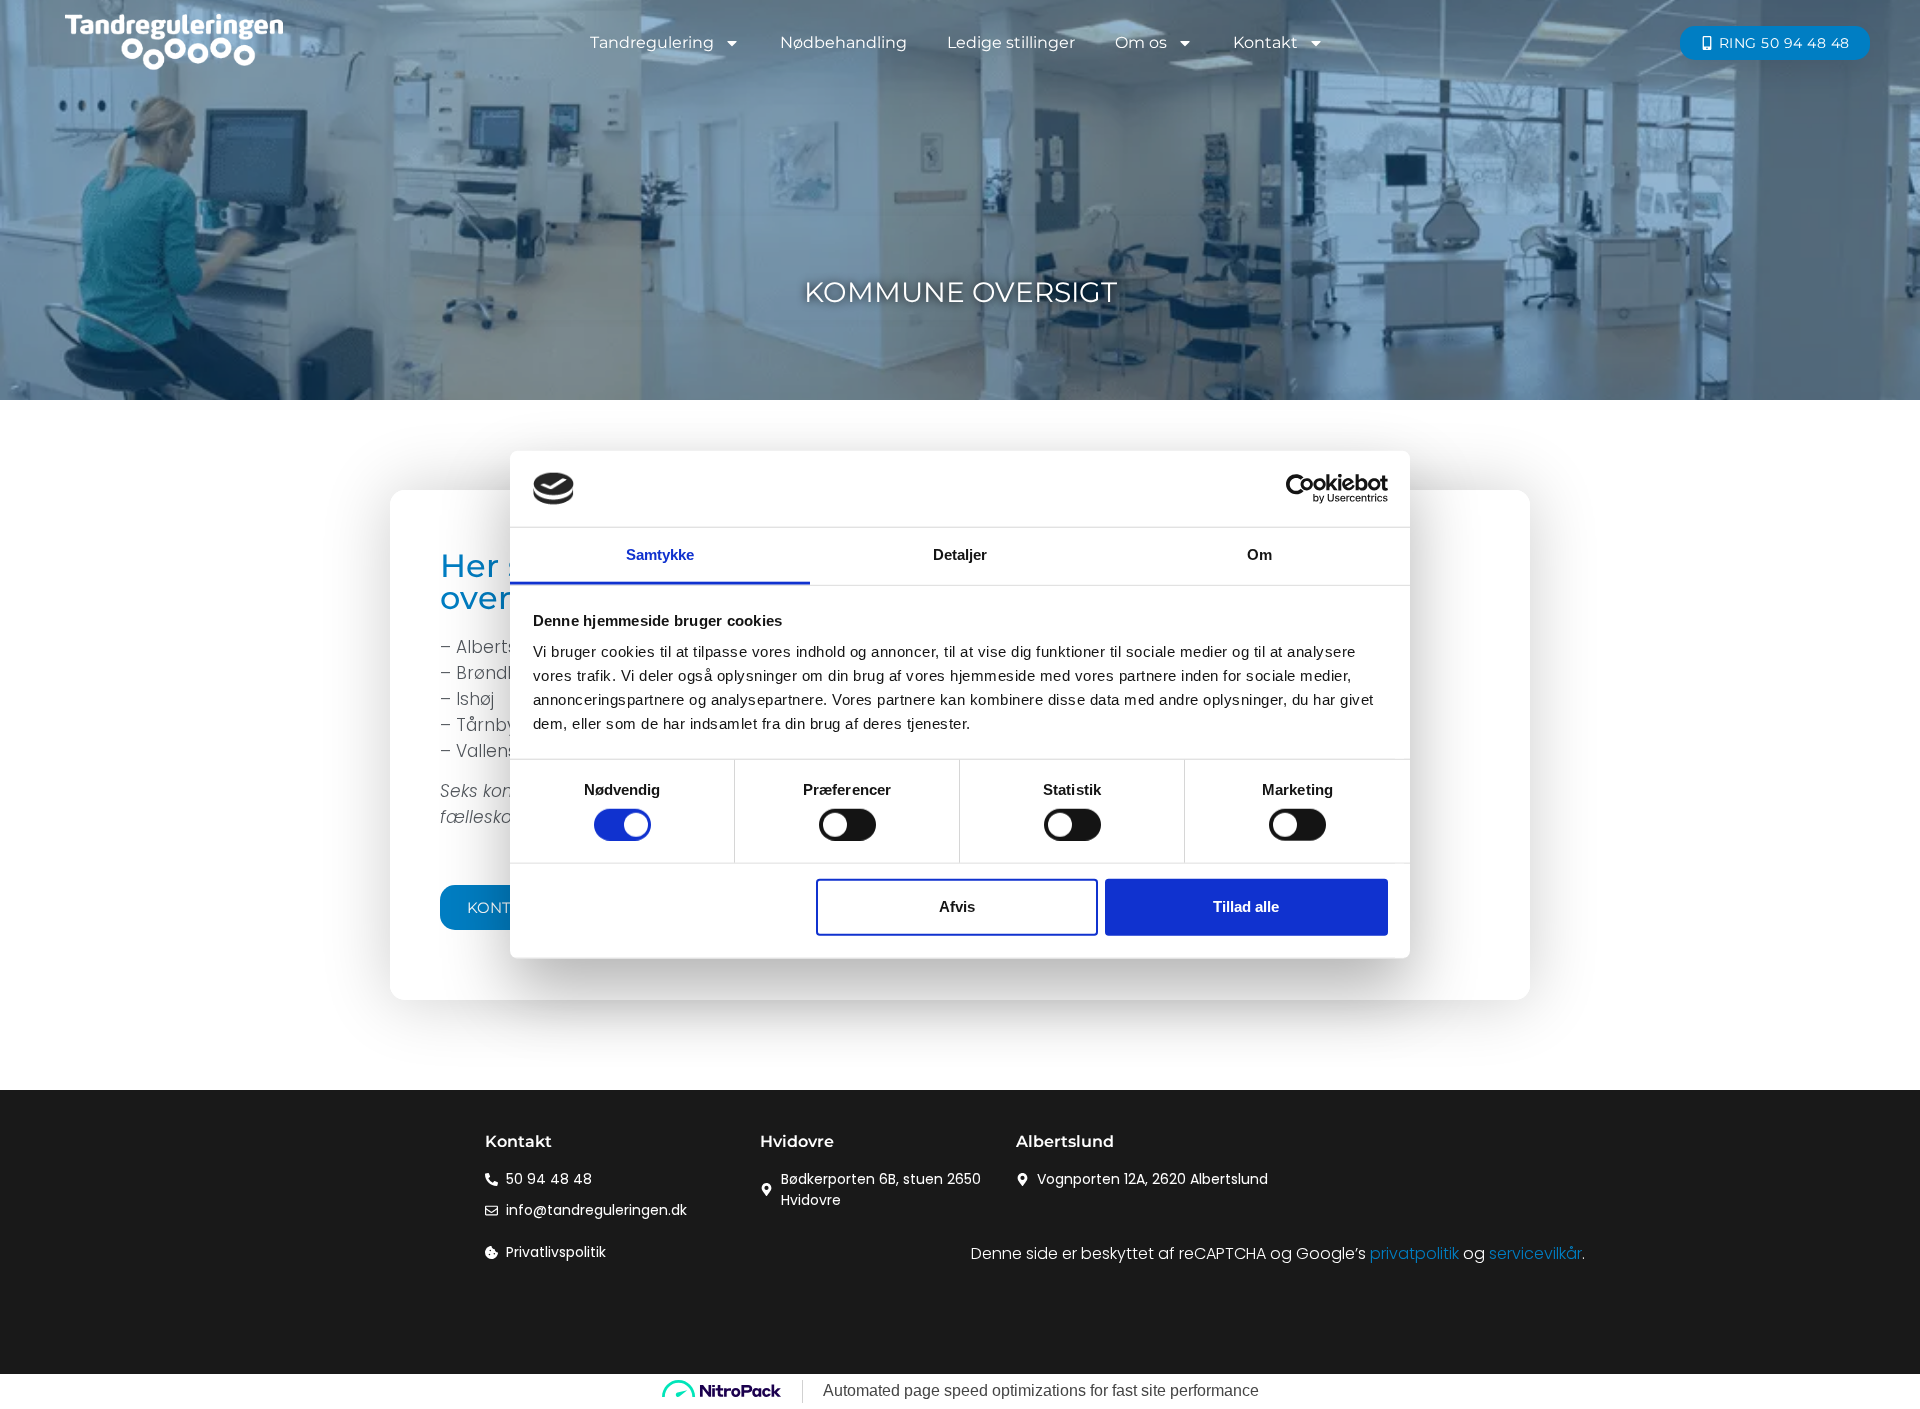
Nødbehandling (843, 42)
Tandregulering (652, 42)
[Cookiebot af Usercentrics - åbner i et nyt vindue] (1300, 489)
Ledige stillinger (1011, 42)
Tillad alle (1246, 906)
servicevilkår (1535, 1253)
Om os (1141, 42)
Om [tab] (1259, 554)
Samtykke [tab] (660, 554)
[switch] (847, 824)
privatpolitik (1414, 1253)
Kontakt (1265, 42)
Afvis (957, 906)
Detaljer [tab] (960, 554)
